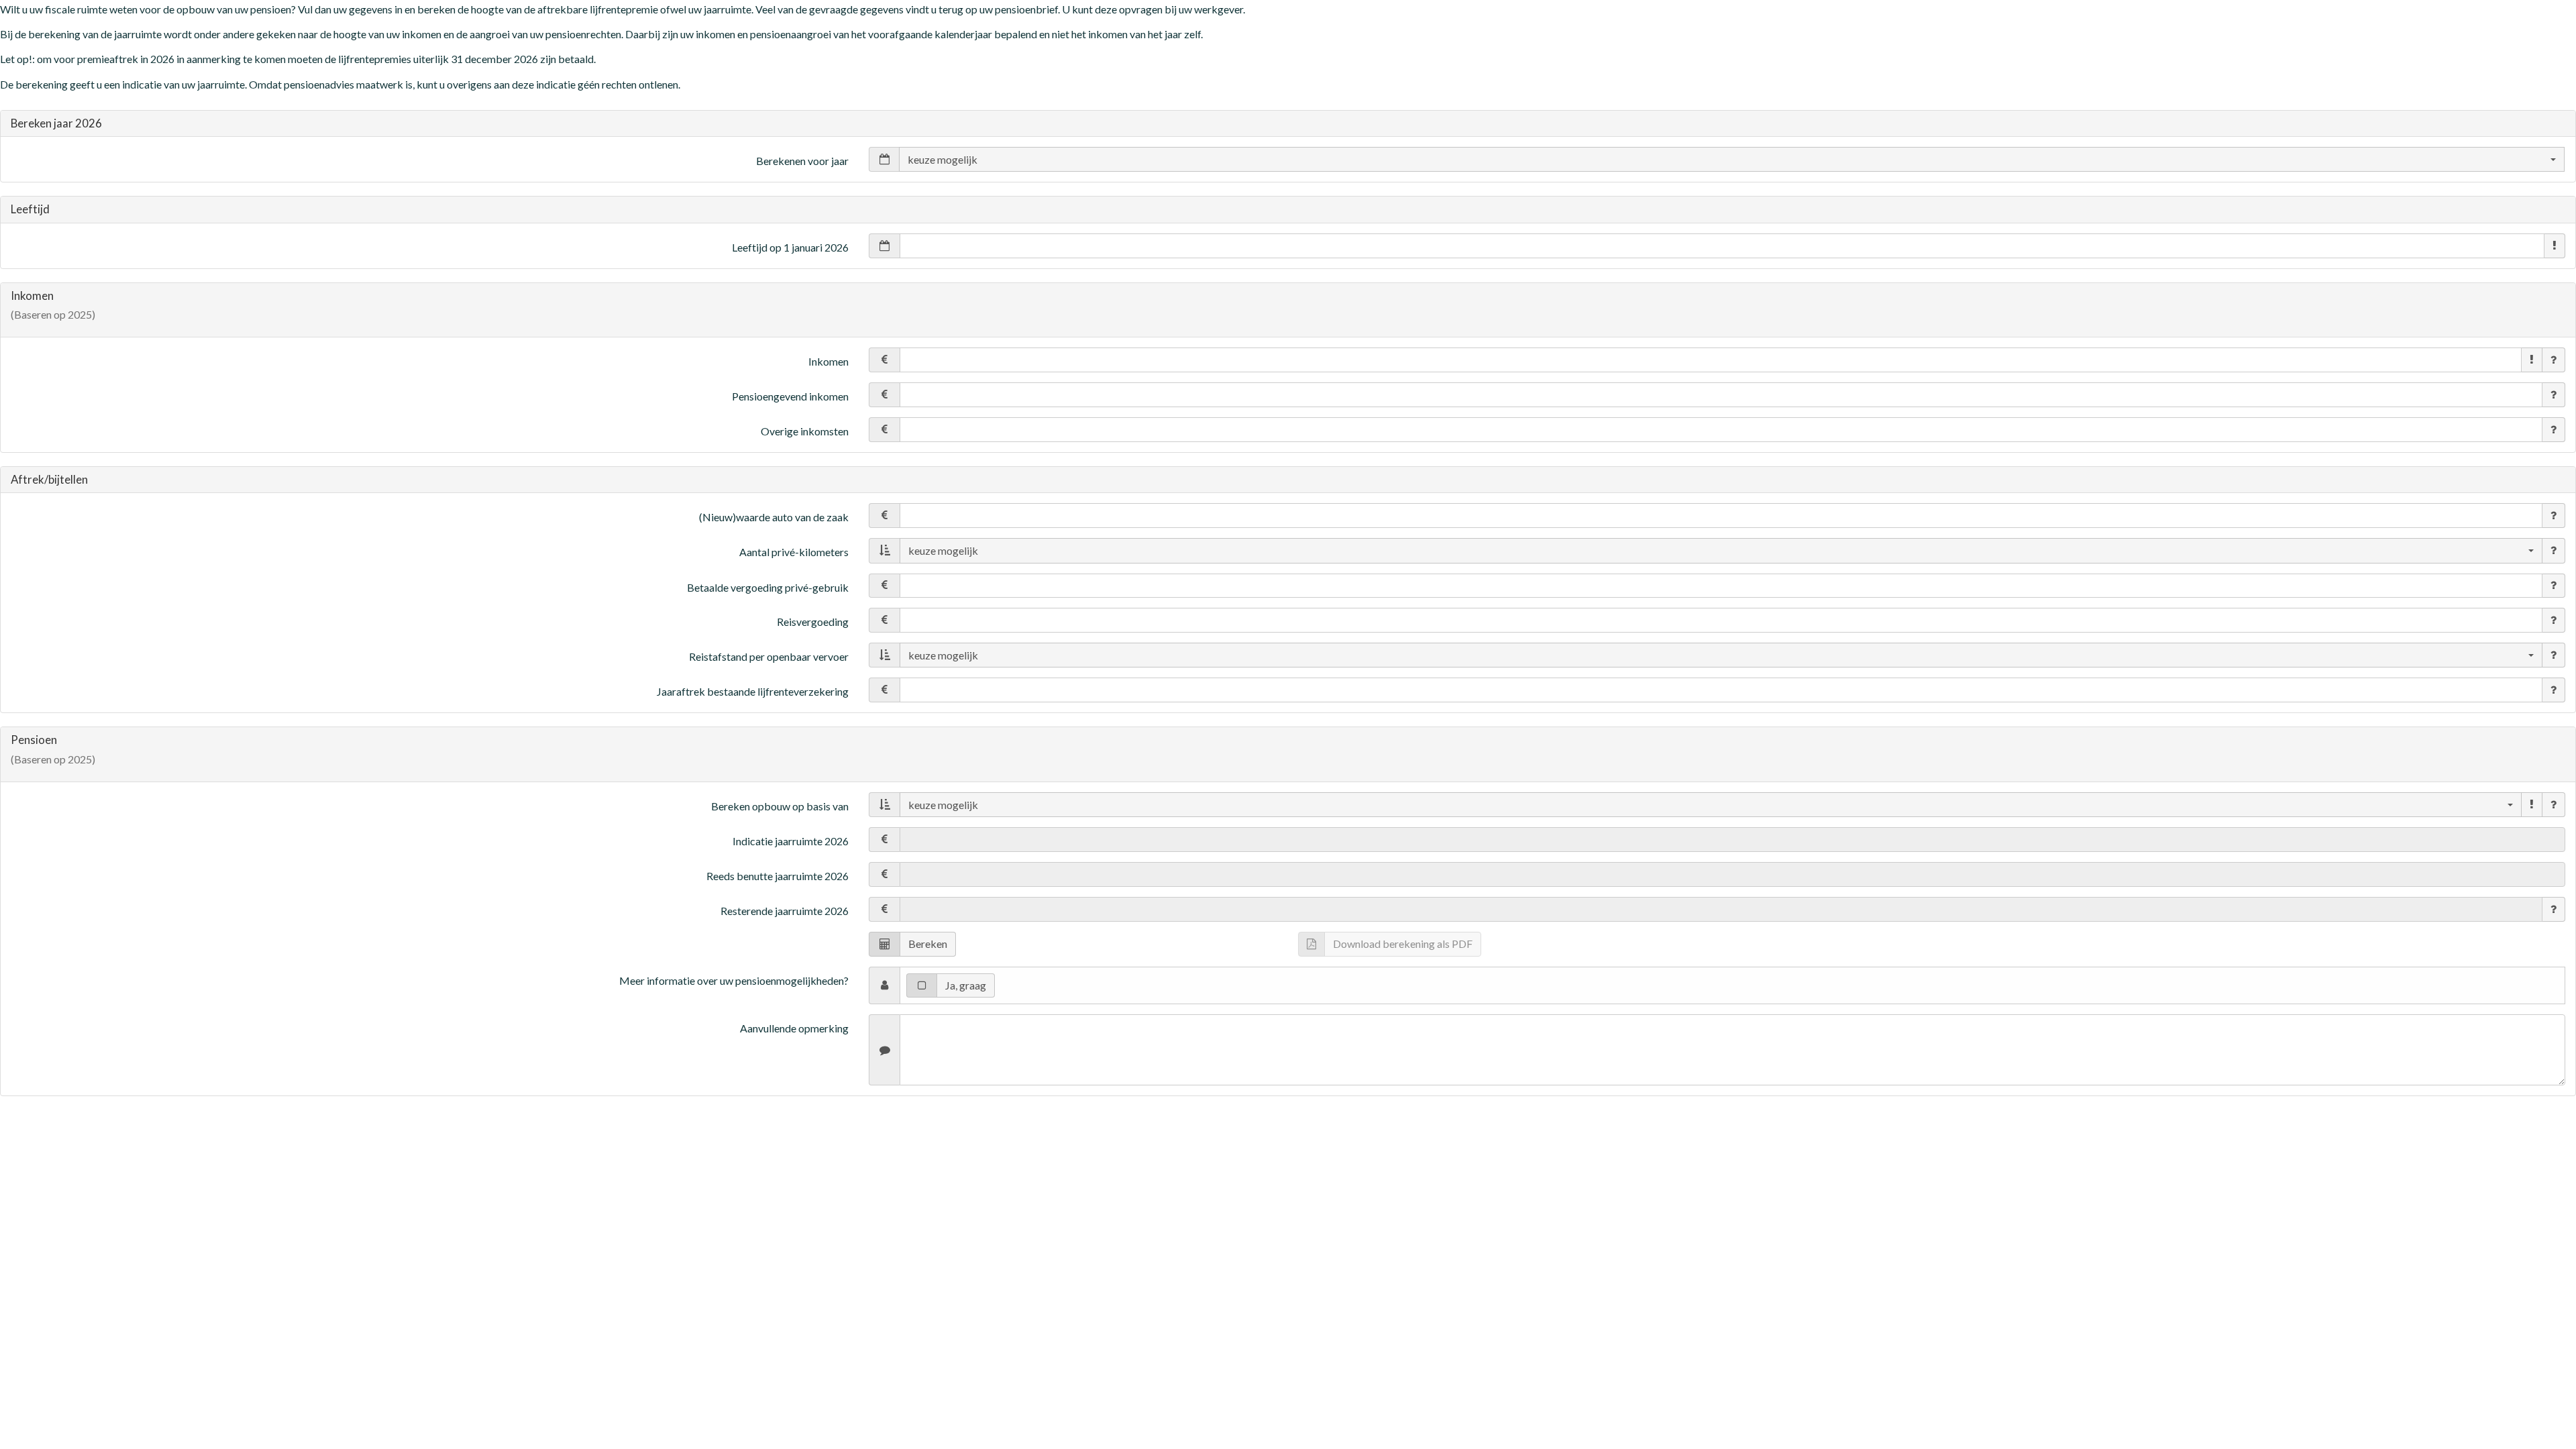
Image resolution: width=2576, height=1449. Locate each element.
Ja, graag (966, 985)
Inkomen (828, 361)
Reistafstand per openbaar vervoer (769, 656)
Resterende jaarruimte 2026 (785, 911)
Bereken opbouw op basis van (780, 806)
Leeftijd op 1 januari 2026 (790, 247)
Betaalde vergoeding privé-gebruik (768, 587)
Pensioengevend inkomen (790, 396)
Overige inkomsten (805, 431)
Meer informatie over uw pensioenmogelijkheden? (734, 980)
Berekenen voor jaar (802, 161)
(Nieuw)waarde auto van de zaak (774, 517)
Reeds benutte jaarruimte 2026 (777, 876)
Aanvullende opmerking (794, 1028)
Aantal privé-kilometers (794, 552)
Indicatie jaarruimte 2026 (791, 841)
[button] (2555, 246)
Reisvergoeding (813, 622)
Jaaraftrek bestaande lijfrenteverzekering (753, 691)
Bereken (928, 944)
